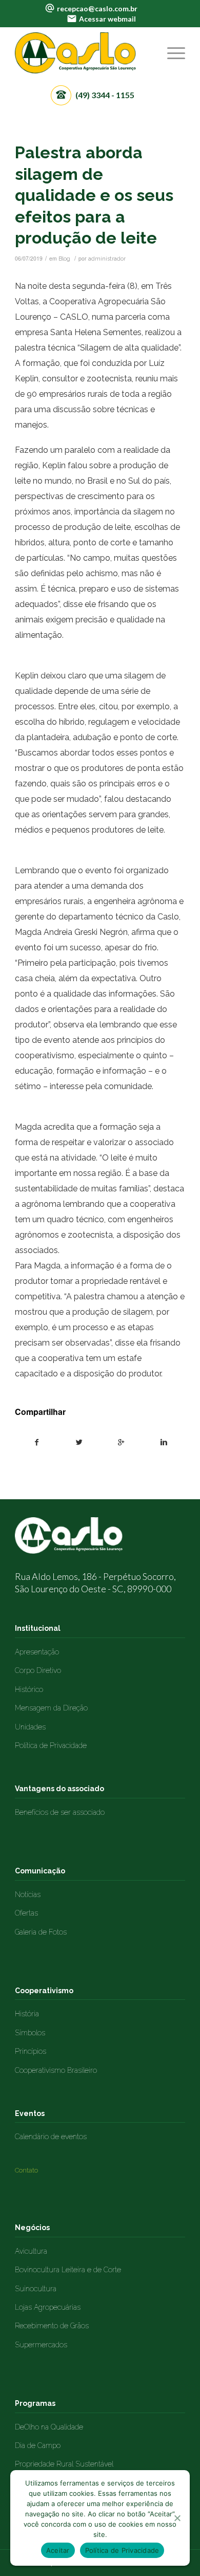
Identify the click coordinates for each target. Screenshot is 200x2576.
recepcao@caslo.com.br (97, 8)
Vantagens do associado (59, 1789)
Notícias (28, 1894)
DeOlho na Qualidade (49, 2427)
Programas (35, 2403)
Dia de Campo (38, 2445)
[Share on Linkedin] (163, 1442)
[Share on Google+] (121, 1442)
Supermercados (41, 2345)
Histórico (29, 1689)
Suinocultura (36, 2289)
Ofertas (26, 1913)
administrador (107, 259)
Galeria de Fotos (41, 1932)
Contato (26, 2170)
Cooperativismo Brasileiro (56, 2070)
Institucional (38, 1628)
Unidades (30, 1727)
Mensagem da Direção (51, 1708)
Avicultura (31, 2251)
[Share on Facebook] (36, 1442)
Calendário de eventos (51, 2137)
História (27, 2014)
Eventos (30, 2113)
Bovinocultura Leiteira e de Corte (68, 2270)
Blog (64, 259)
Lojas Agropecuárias (48, 2307)
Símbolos (30, 2033)
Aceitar (58, 2550)
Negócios (32, 2228)
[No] (177, 2518)
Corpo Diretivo (38, 1670)
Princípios (31, 2051)
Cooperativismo (44, 1991)
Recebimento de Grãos (52, 2326)
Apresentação (37, 1652)
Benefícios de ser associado (60, 1812)
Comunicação (40, 1871)
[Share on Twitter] (79, 1442)
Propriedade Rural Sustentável (64, 2464)
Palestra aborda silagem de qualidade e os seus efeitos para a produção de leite (94, 195)
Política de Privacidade (51, 1745)
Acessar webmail (107, 19)
